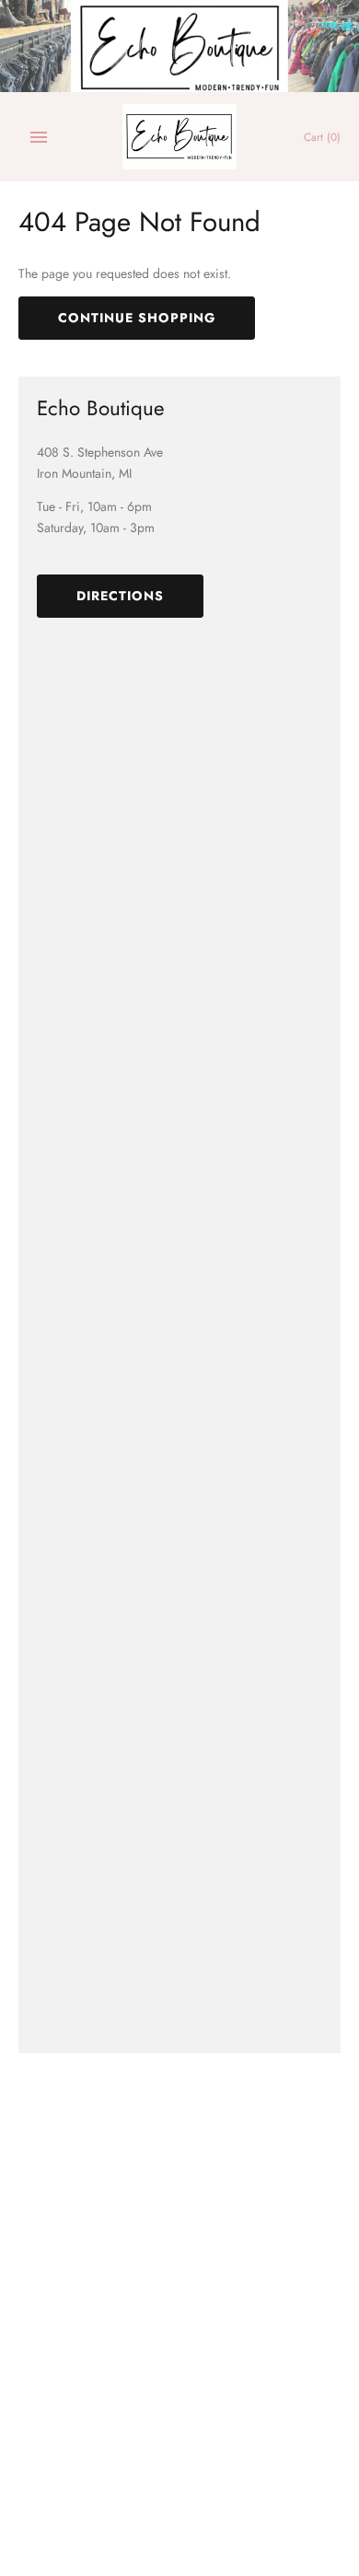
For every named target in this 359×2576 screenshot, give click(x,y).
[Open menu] (39, 137)
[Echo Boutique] (180, 137)
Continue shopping (137, 318)
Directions (120, 596)
